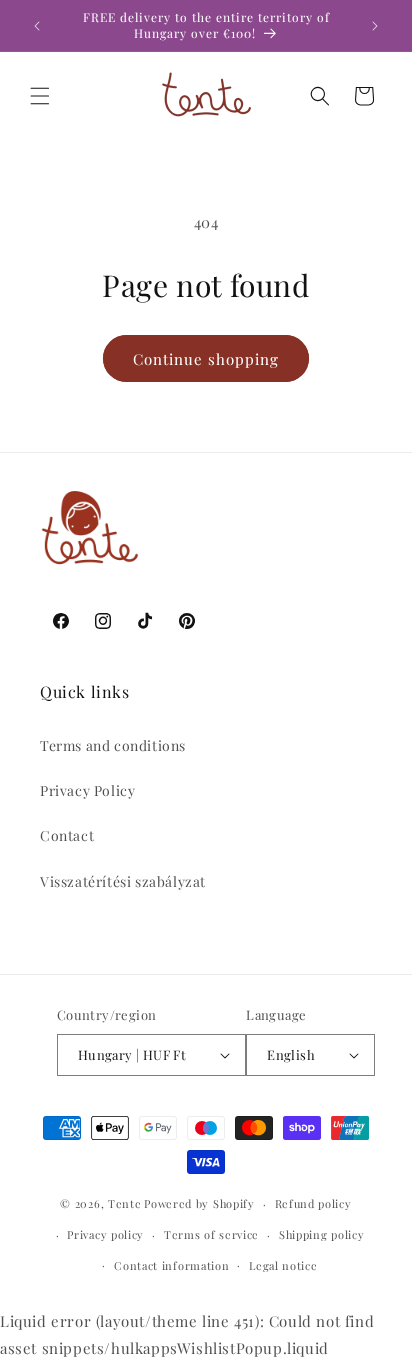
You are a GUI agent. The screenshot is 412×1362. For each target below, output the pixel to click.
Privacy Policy (87, 790)
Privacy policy (105, 1234)
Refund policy (313, 1203)
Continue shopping (206, 359)
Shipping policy (322, 1234)
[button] (40, 96)
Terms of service (211, 1234)
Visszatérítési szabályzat (123, 881)
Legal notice (283, 1265)
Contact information (171, 1265)
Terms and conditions (113, 745)
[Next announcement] (375, 26)
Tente (125, 1203)
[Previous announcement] (37, 26)
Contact (67, 835)
